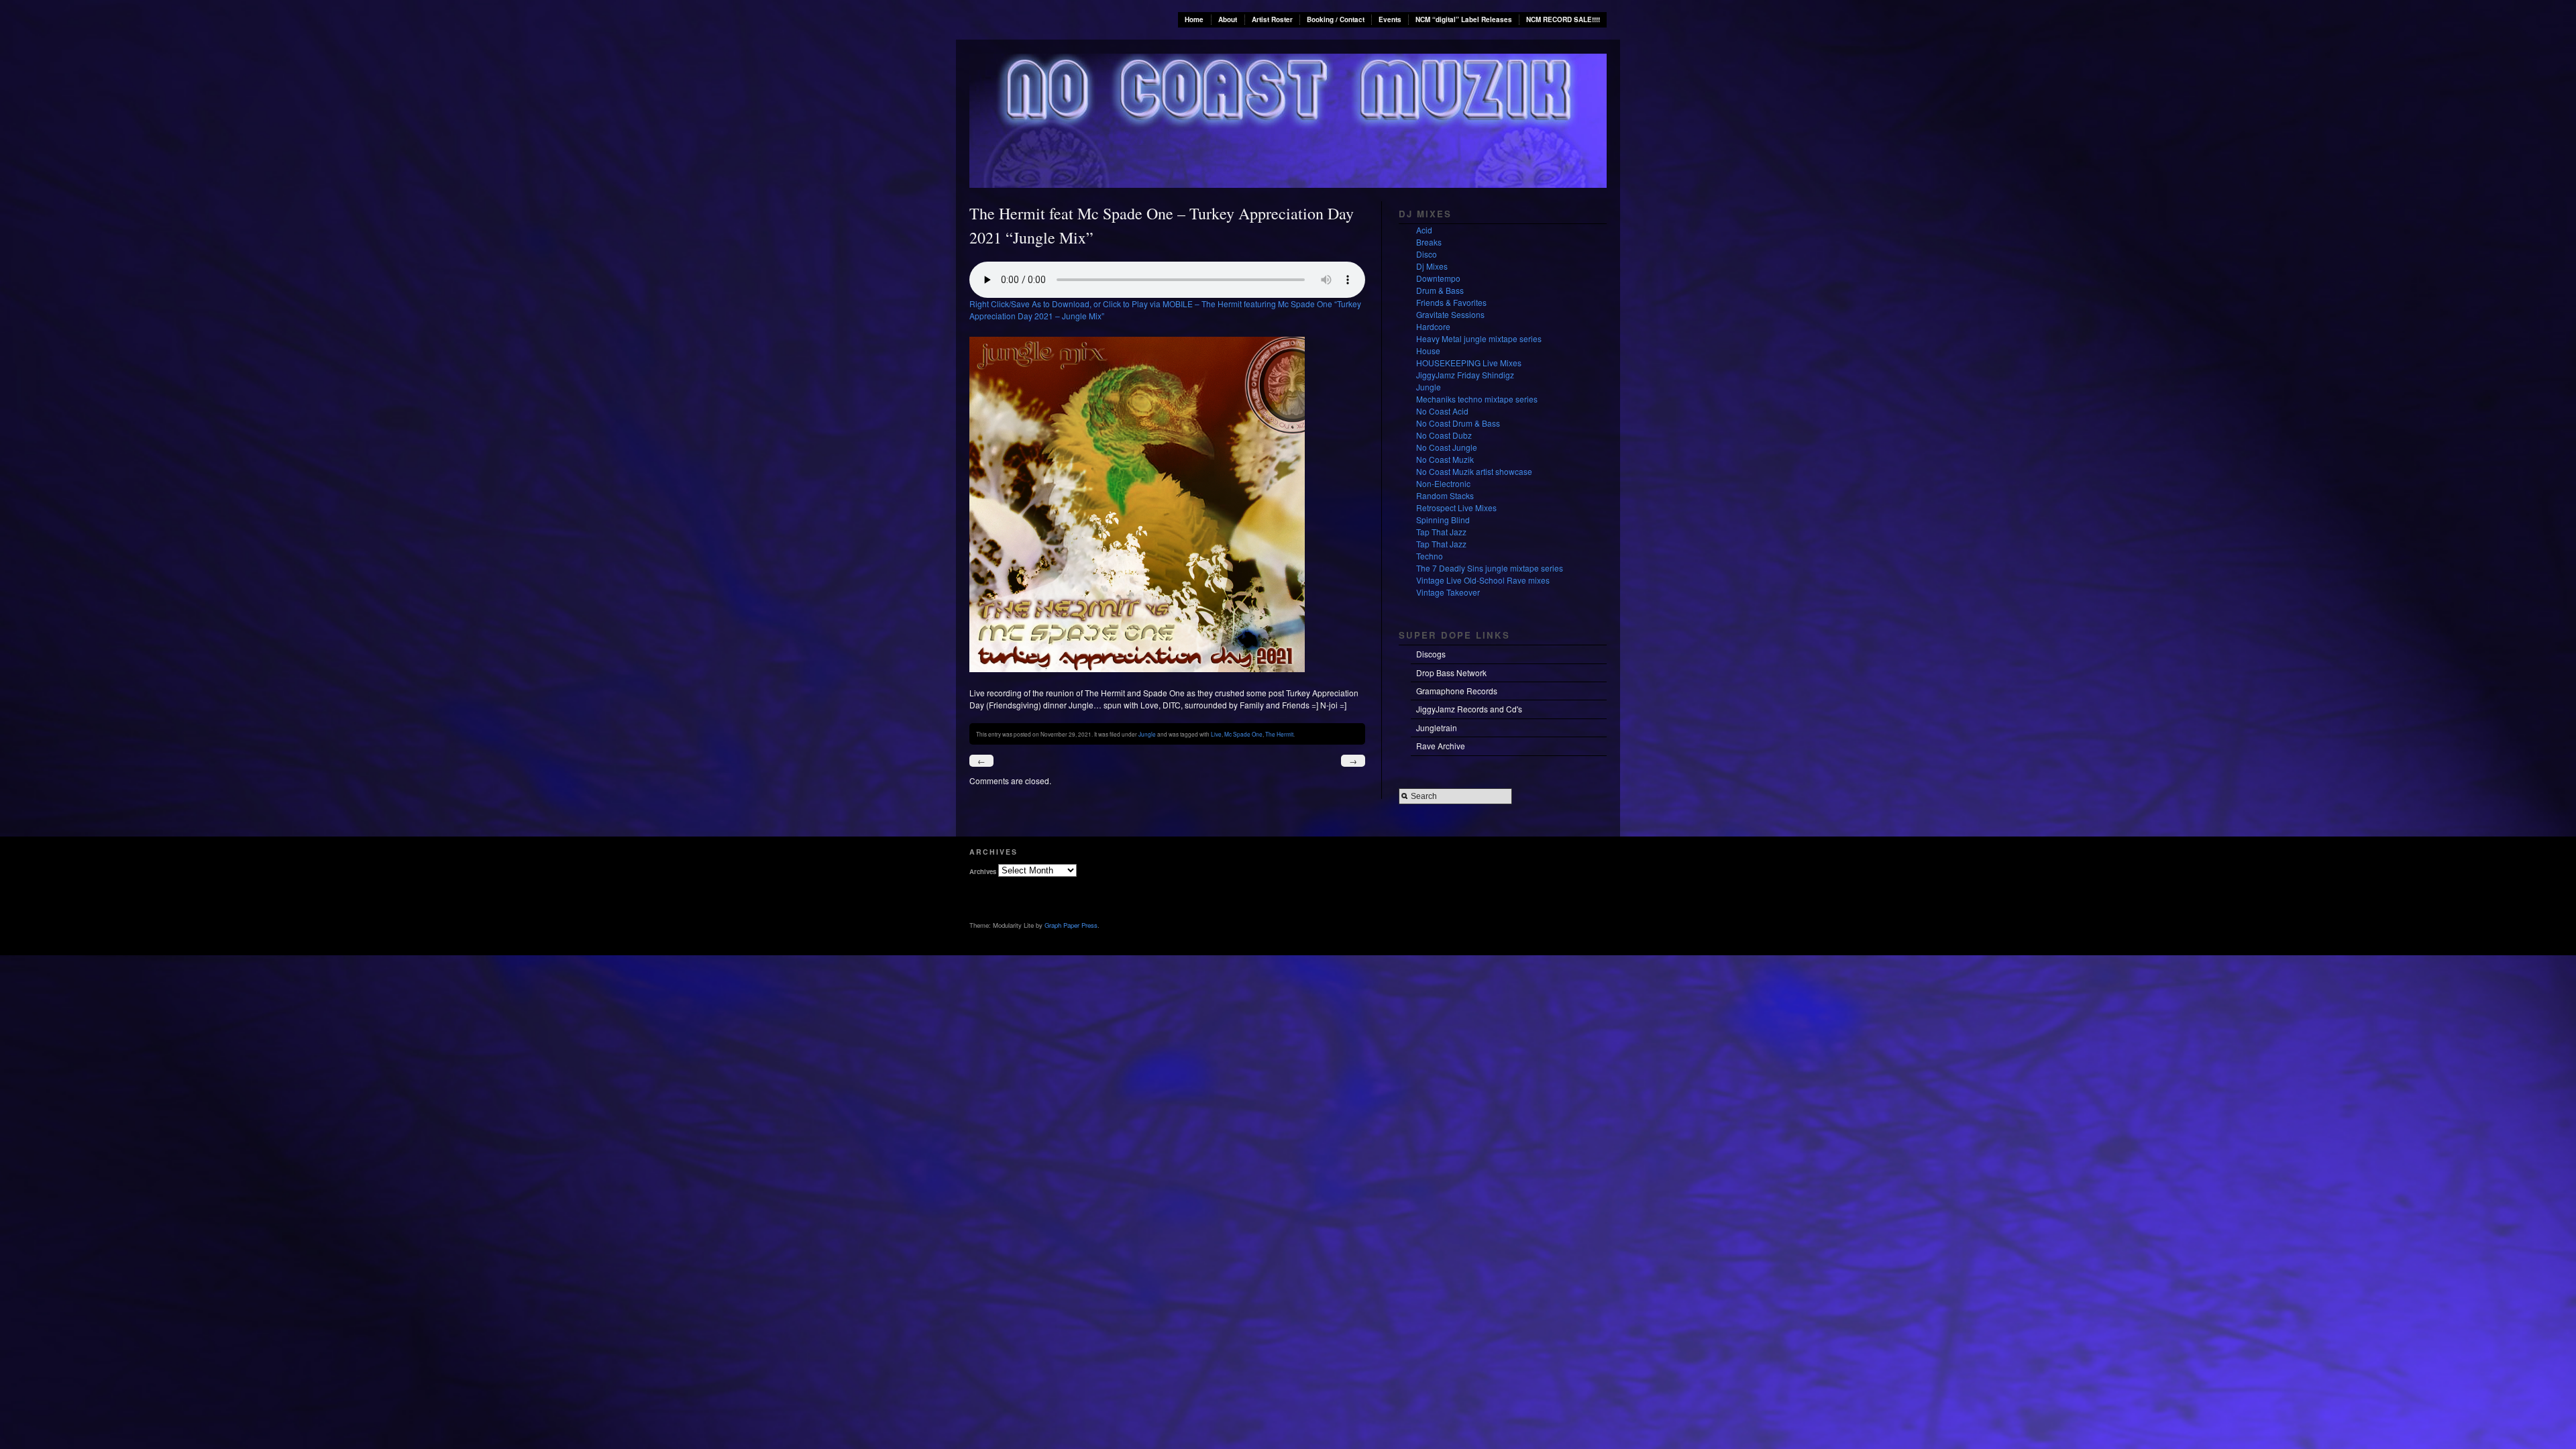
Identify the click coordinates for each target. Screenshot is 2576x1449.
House (1428, 351)
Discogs (1431, 654)
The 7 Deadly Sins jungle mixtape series (1490, 568)
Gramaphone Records (1457, 691)
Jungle (1147, 734)
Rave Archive (1441, 746)
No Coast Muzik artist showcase (1474, 471)
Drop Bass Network (1451, 673)
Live (1216, 734)
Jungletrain (1437, 728)
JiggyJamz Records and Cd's (1469, 709)
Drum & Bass (1440, 290)
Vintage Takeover (1448, 592)
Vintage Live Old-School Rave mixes (1483, 580)
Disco (1427, 254)
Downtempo (1438, 278)
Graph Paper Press (1071, 925)
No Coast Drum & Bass (1458, 423)
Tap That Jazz (1441, 532)
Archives (983, 871)
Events (1390, 19)
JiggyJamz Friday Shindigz (1465, 375)
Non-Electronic (1443, 483)
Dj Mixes (1432, 266)
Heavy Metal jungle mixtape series (1479, 338)
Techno (1430, 556)
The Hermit (1279, 734)
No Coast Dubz (1444, 435)
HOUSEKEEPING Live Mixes (1469, 363)
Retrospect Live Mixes (1456, 507)
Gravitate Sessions (1450, 314)
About (1228, 19)
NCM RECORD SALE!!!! (1563, 19)
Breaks (1429, 242)
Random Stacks (1445, 495)
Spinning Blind (1443, 520)
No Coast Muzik (1445, 459)
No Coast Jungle (1447, 447)
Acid (1424, 230)
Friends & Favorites (1451, 302)
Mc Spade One (1243, 734)
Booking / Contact (1336, 19)
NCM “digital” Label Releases (1464, 19)
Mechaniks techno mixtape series (1477, 399)
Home (1194, 19)
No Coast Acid (1442, 411)
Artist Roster (1272, 19)
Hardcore (1433, 326)
